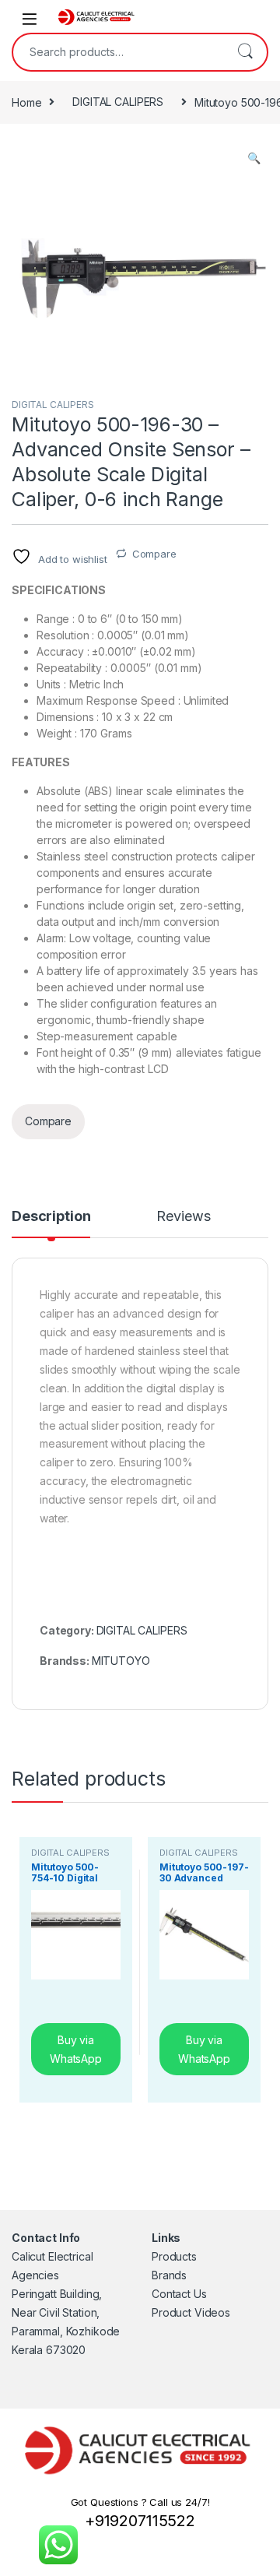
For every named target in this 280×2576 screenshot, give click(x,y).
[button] (254, 158)
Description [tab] (51, 1217)
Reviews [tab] (183, 1217)
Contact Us (179, 2294)
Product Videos (191, 2312)
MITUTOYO (121, 1661)
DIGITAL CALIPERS (118, 102)
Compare (154, 554)
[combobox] (118, 52)
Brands (169, 2275)
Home (26, 102)
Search (245, 52)
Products (174, 2256)
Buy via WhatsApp (76, 2049)
